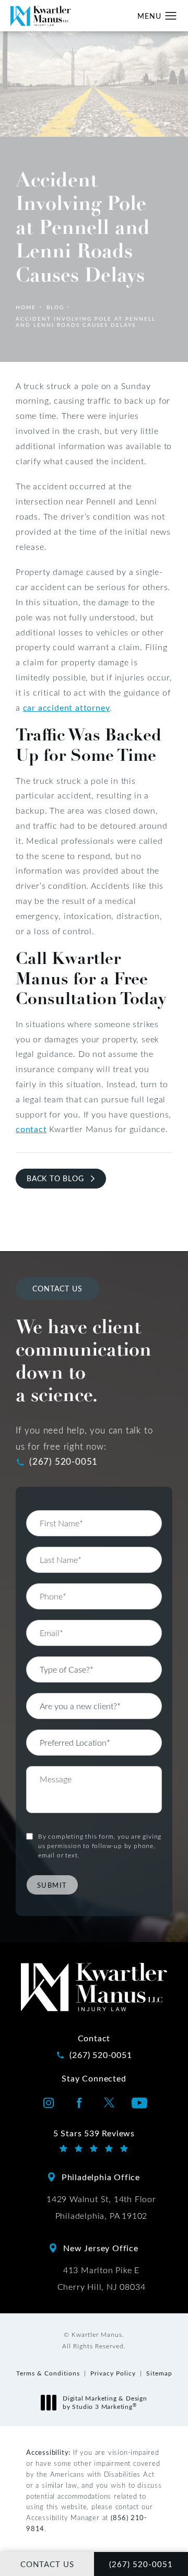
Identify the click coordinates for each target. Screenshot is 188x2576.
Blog (55, 307)
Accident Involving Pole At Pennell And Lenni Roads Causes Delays (86, 322)
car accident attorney (67, 707)
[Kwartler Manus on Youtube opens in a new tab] (139, 2103)
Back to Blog (55, 1178)
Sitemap (159, 2373)
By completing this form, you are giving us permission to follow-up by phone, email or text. (100, 1845)
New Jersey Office (101, 2248)
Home (26, 307)
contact (31, 1129)
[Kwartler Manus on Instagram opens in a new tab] (49, 2103)
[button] (171, 16)
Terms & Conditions (48, 2373)
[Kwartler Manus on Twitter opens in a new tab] (109, 2103)
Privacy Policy (113, 2373)
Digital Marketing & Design (105, 2402)
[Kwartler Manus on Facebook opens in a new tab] (79, 2103)
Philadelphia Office (101, 2177)
